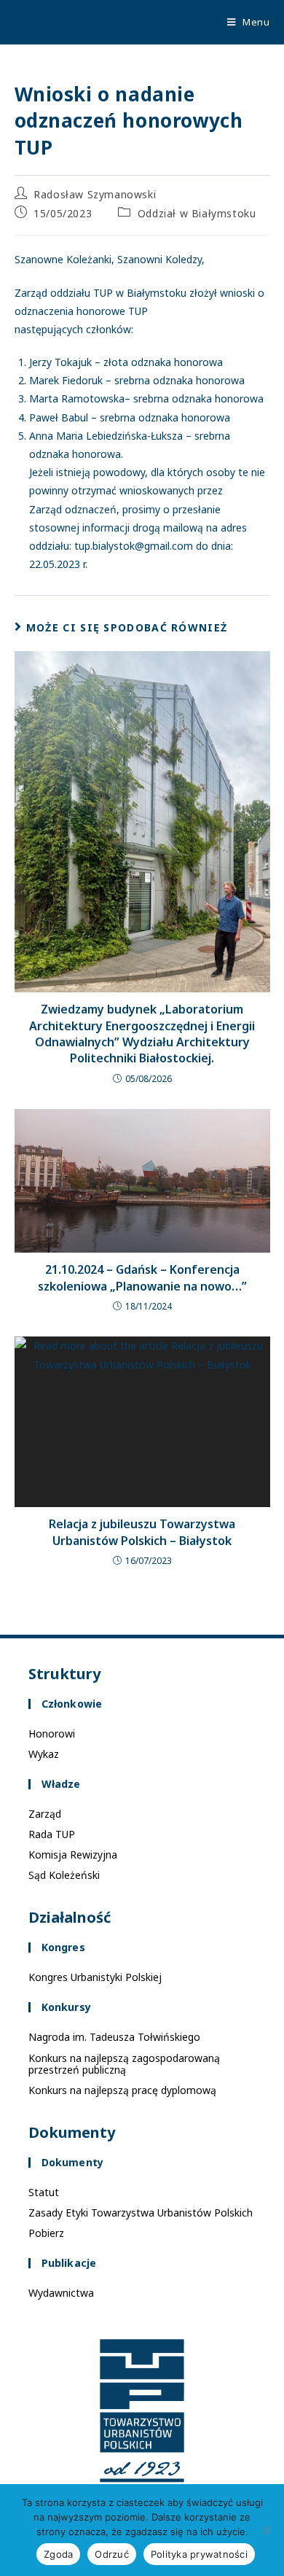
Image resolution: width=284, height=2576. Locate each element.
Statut (44, 2192)
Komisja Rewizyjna (73, 1855)
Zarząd (45, 1814)
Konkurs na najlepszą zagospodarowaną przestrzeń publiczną (124, 2064)
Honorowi (52, 1733)
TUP (31, 22)
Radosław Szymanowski (95, 194)
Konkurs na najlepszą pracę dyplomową (122, 2090)
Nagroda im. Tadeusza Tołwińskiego (114, 2037)
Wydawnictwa (61, 2293)
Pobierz (46, 2233)
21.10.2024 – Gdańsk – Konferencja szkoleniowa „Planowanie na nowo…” (142, 1277)
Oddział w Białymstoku (197, 213)
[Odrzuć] (266, 2530)
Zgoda (58, 2554)
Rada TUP (52, 1834)
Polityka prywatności (199, 2554)
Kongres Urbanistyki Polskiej (95, 1977)
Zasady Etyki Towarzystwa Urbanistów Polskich (141, 2213)
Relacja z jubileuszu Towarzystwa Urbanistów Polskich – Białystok (142, 1532)
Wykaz (44, 1754)
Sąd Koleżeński (64, 1875)
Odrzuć (112, 2554)
